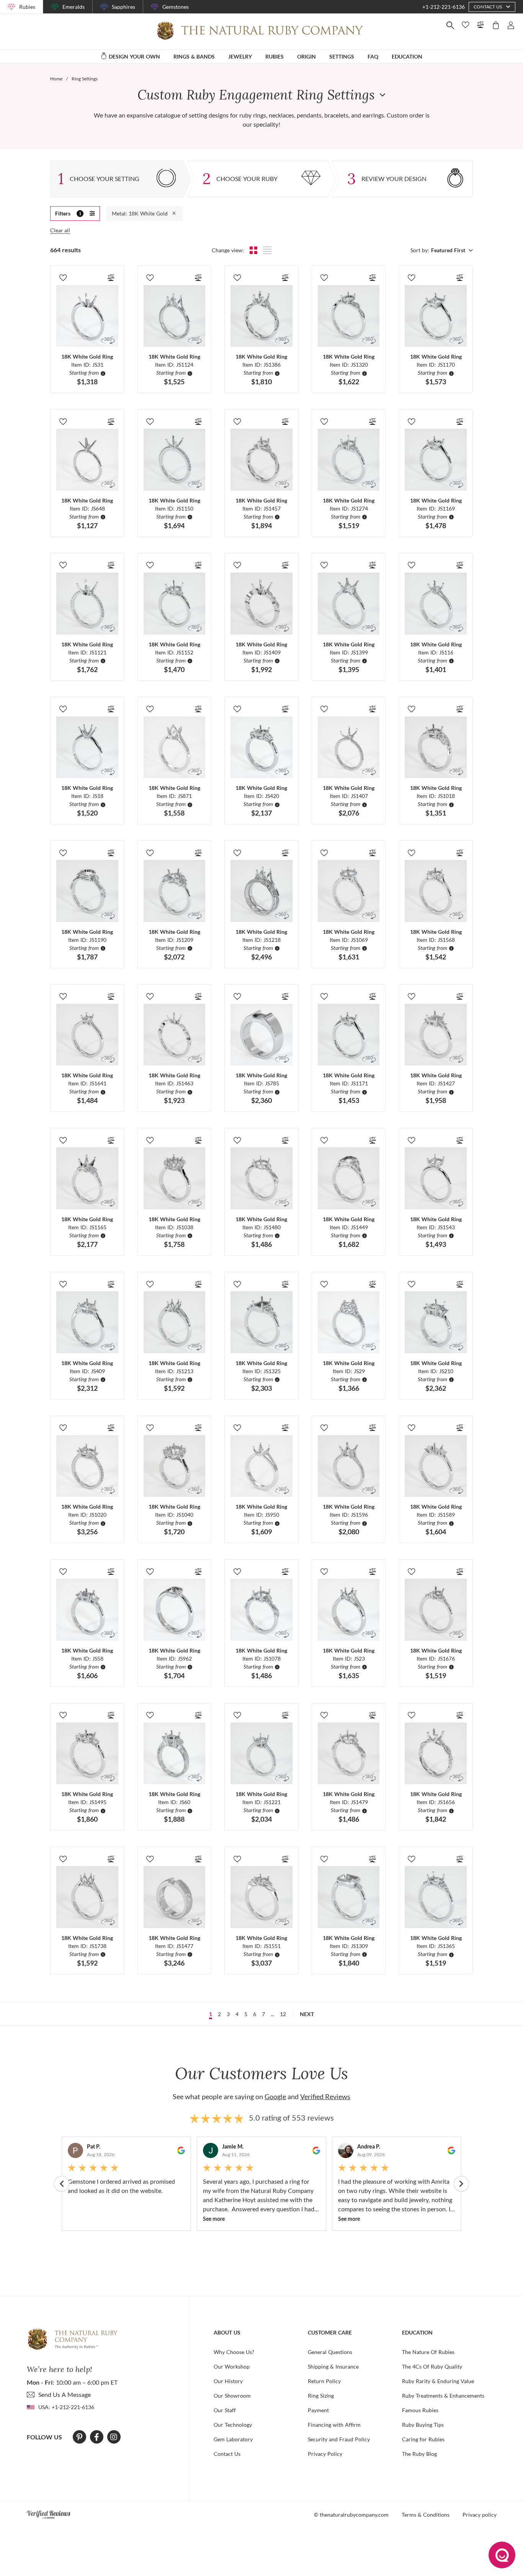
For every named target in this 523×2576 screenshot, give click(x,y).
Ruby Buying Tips (423, 2425)
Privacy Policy (325, 2454)
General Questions (330, 2352)
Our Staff (225, 2410)
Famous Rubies (420, 2410)
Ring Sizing (321, 2396)
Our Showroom (232, 2396)
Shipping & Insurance (333, 2366)
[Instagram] (114, 2437)
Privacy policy (480, 2515)
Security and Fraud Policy (339, 2439)
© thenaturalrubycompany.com (351, 2515)
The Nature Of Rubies (428, 2352)
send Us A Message (65, 2394)
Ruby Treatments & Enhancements (443, 2396)
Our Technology (233, 2425)
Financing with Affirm (334, 2425)
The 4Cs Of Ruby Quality (432, 2366)
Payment (318, 2410)
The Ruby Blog (419, 2454)
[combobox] (451, 250)
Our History (228, 2381)
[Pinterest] (79, 2437)
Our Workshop (232, 2366)
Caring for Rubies (423, 2439)
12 (283, 2014)
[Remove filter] (174, 214)
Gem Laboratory (233, 2439)
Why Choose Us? (234, 2352)
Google (275, 2096)
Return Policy (324, 2381)
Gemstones (176, 7)
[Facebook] (97, 2437)
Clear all (60, 230)
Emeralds (74, 7)
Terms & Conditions (426, 2515)
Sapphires (123, 7)
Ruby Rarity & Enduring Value (438, 2381)
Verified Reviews (325, 2096)
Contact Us (227, 2454)
